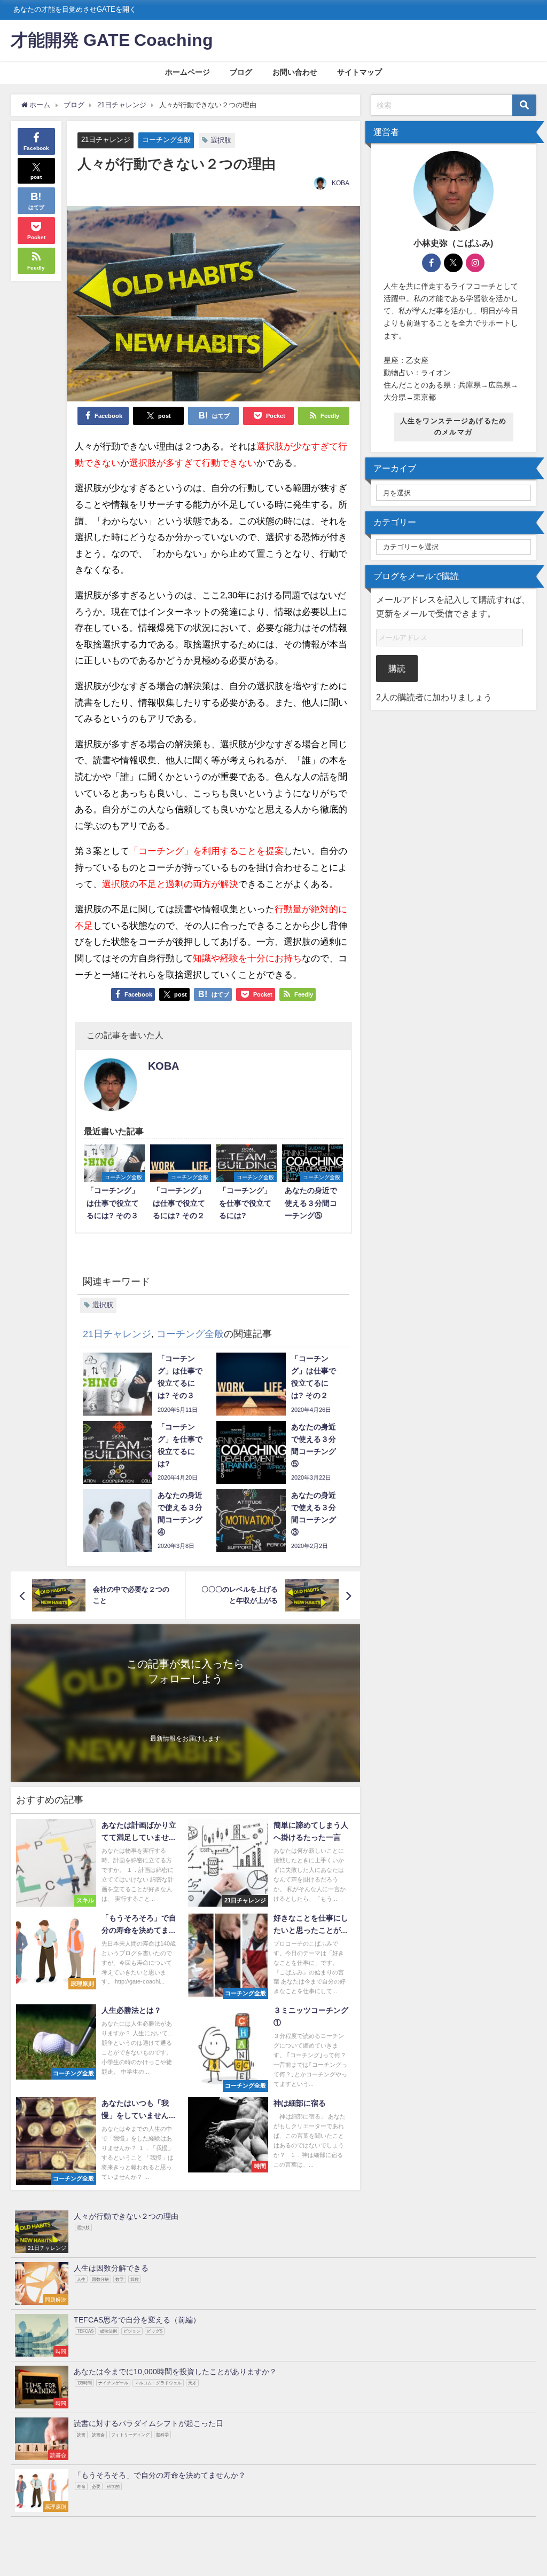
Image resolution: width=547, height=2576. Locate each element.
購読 (397, 668)
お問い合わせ (295, 72)
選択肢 (221, 140)
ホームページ (187, 72)
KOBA (341, 183)
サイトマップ (360, 72)
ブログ (241, 72)
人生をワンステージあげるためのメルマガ (454, 426)
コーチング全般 (166, 140)
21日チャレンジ (106, 140)
